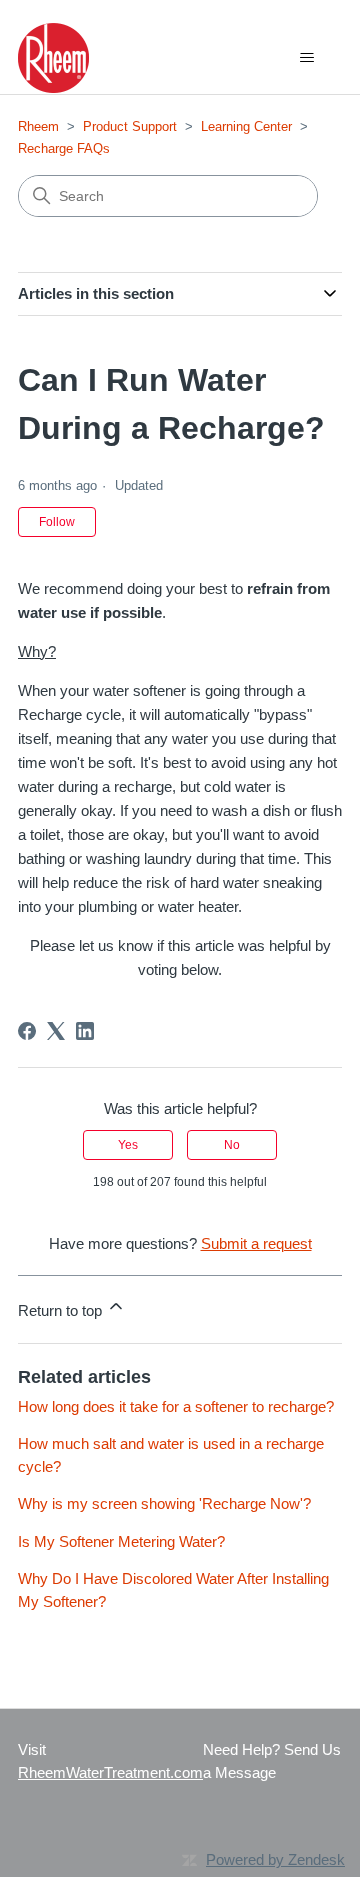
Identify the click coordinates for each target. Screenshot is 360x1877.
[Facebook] (27, 1031)
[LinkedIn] (85, 1031)
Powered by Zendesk (275, 1859)
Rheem (38, 126)
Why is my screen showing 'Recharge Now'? (164, 1503)
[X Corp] (56, 1031)
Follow (57, 522)
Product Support (130, 126)
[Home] (53, 58)
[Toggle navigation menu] (306, 58)
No (232, 1145)
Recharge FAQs (64, 148)
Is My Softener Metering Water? (121, 1541)
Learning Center (246, 126)
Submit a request (256, 1243)
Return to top (62, 1310)
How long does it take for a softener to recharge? (176, 1406)
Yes (128, 1145)
